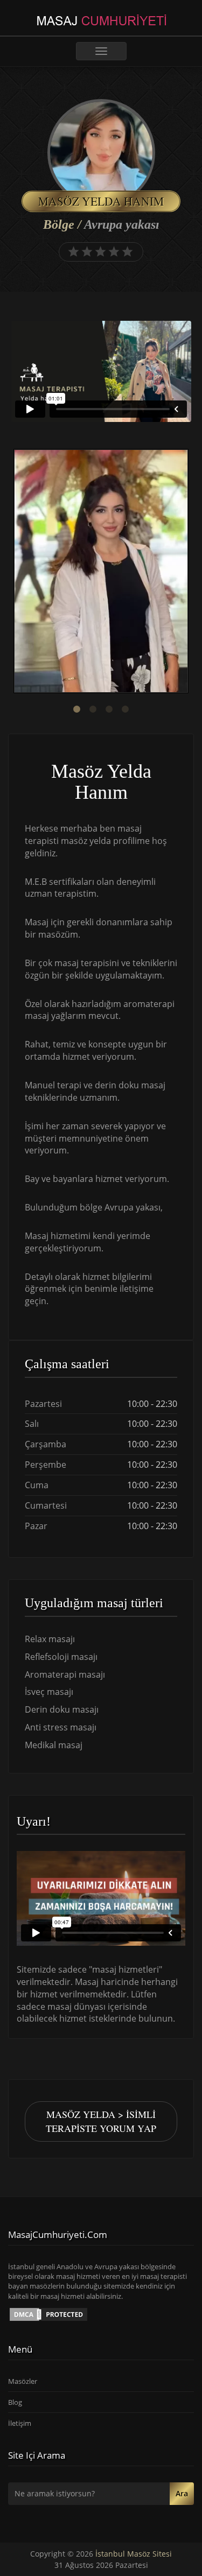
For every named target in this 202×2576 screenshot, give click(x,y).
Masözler (23, 2381)
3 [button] (109, 709)
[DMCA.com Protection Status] (48, 2313)
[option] (101, 572)
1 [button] (77, 709)
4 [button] (126, 709)
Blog (15, 2402)
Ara (182, 2493)
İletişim (20, 2423)
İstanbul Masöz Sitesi (134, 2554)
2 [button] (93, 709)
